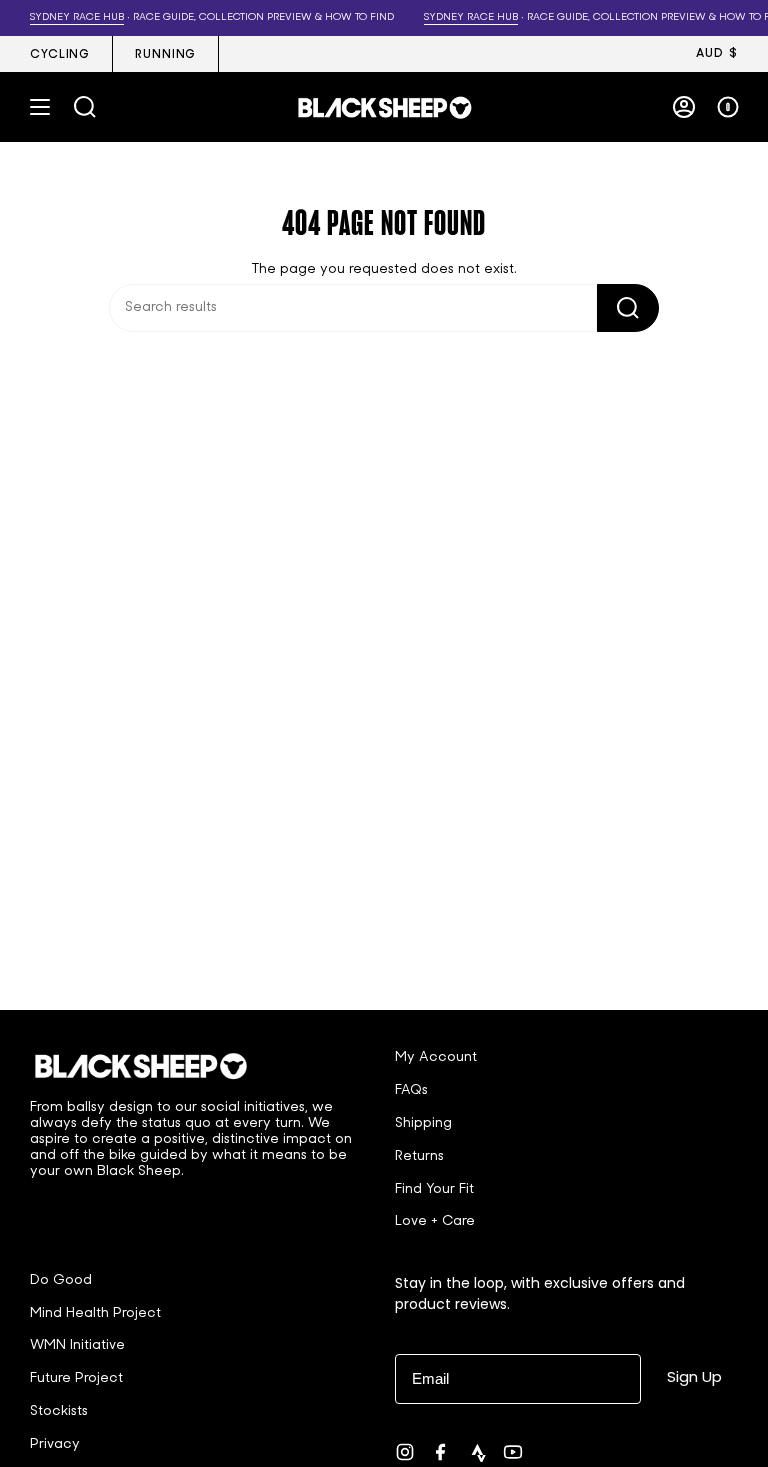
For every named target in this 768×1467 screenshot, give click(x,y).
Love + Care (435, 1221)
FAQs (411, 1090)
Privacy (55, 1444)
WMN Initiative (77, 1345)
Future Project (76, 1378)
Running (165, 55)
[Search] (628, 308)
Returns (419, 1156)
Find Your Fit (434, 1189)
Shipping (423, 1123)
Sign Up (694, 1376)
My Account (436, 1057)
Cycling (60, 55)
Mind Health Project (95, 1313)
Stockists (59, 1411)
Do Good (61, 1280)
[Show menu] (40, 107)
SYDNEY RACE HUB (66, 17)
